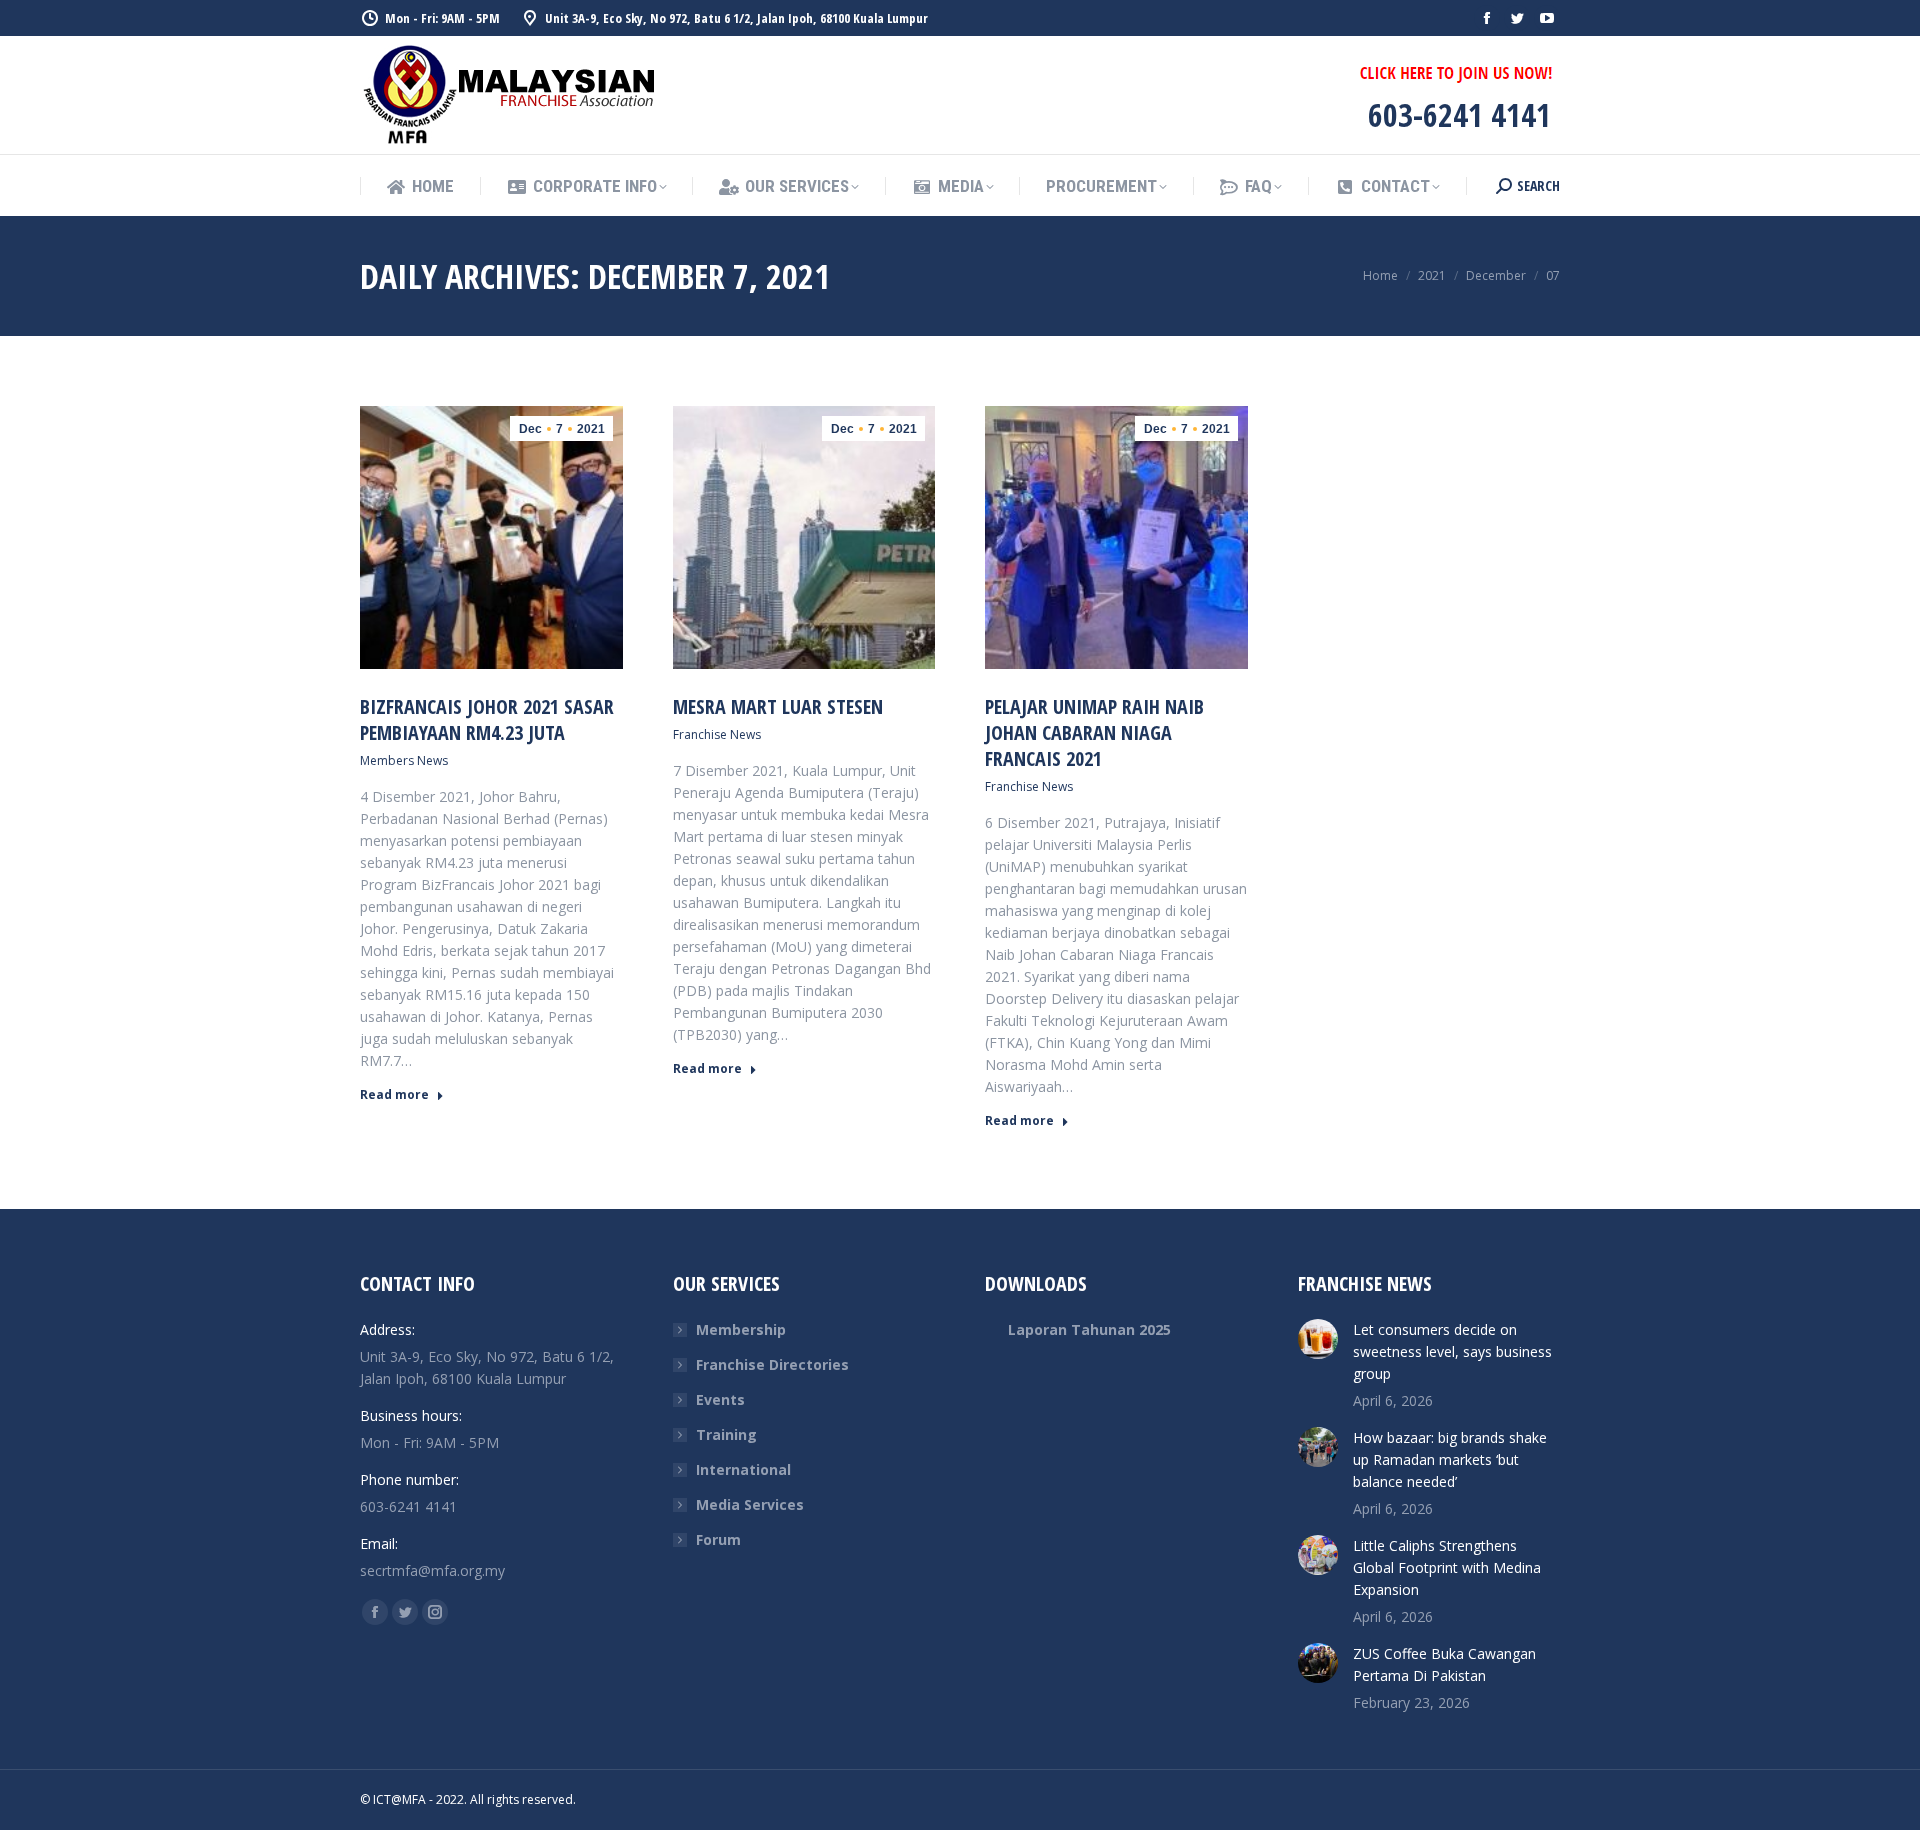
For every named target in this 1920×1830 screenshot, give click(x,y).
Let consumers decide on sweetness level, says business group (1452, 1351)
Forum (718, 1539)
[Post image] (1318, 1339)
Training (726, 1434)
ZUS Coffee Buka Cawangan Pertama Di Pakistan (1444, 1664)
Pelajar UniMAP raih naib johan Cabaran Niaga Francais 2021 (1094, 732)
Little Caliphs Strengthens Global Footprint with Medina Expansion (1447, 1567)
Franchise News (717, 734)
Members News (404, 760)
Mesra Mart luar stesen (778, 706)
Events (720, 1399)
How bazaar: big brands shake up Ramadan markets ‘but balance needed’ (1450, 1459)
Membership (741, 1329)
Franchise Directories (772, 1364)
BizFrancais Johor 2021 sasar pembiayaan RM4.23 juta (487, 719)
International (743, 1469)
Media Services (750, 1504)
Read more (394, 1095)
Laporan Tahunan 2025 (1089, 1329)
